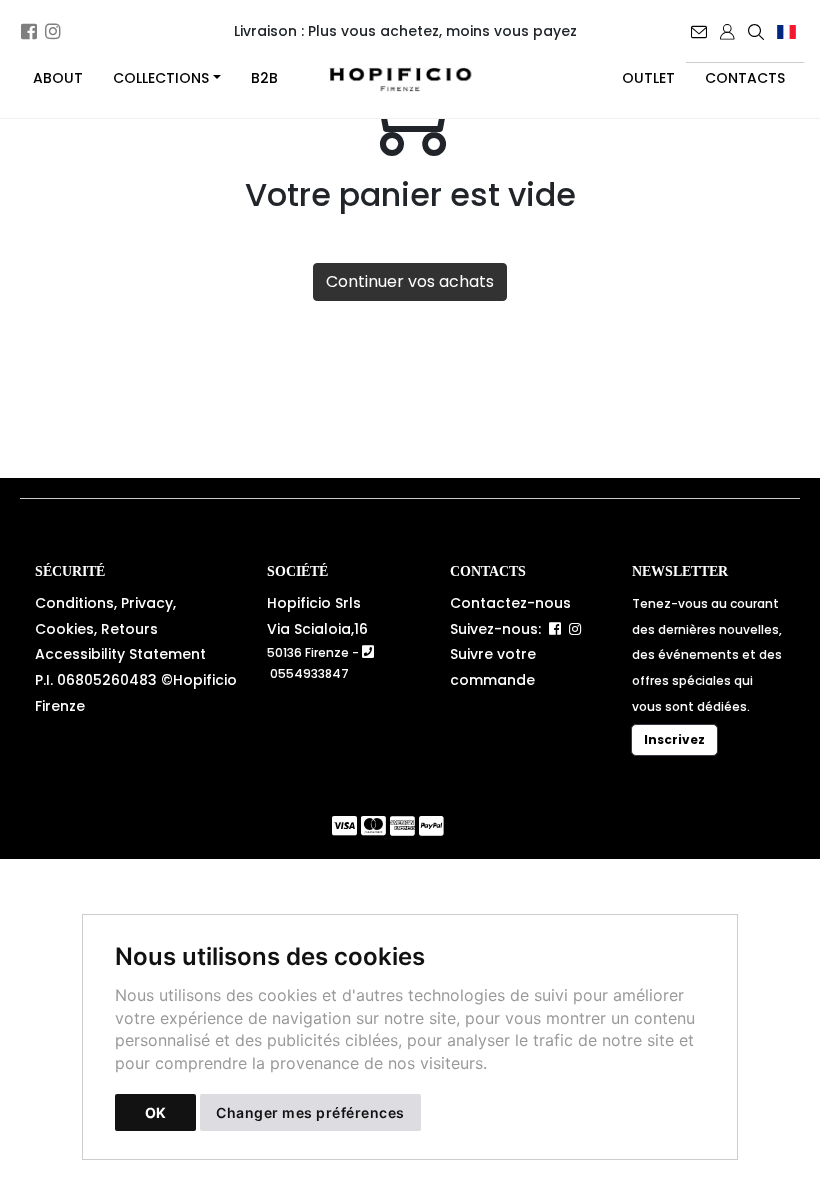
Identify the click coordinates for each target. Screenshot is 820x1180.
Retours (129, 629)
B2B (264, 78)
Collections (161, 78)
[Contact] (700, 31)
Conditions (74, 603)
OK (155, 1112)
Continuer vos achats (410, 281)
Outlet (648, 78)
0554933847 (309, 673)
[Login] (729, 31)
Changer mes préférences (310, 1112)
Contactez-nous (510, 603)
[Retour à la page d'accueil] (410, 79)
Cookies (64, 629)
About (58, 78)
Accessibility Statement (120, 654)
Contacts (745, 78)
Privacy (147, 603)
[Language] (788, 31)
